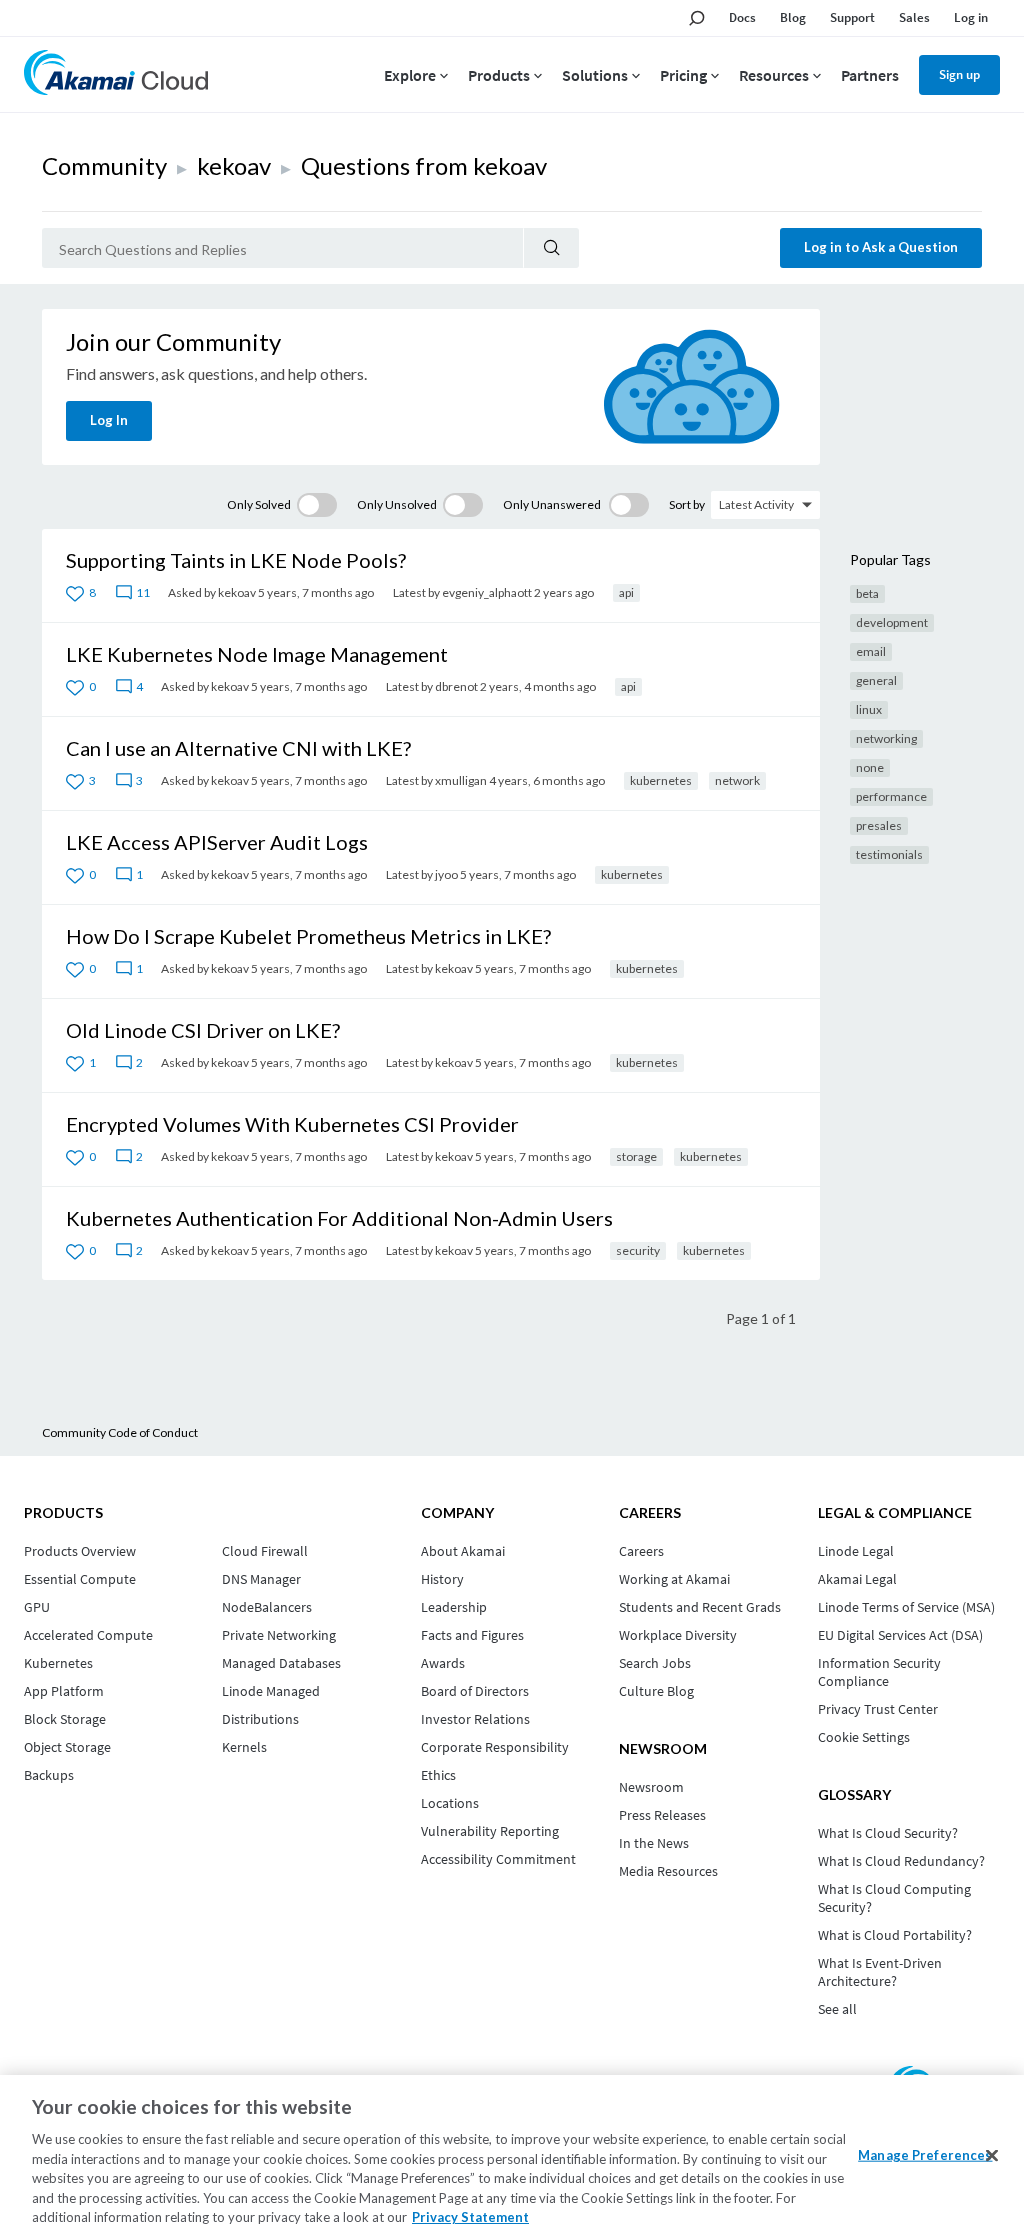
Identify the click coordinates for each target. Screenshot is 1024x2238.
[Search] (551, 248)
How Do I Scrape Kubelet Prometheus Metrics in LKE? (308, 936)
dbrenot (456, 686)
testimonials (889, 854)
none (870, 767)
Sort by (687, 504)
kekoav (234, 165)
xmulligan (461, 780)
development (892, 622)
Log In (109, 420)
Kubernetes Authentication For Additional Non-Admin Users (339, 1218)
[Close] (992, 2155)
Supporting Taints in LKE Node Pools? (236, 560)
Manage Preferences (925, 2154)
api (626, 592)
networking (886, 738)
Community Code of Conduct (120, 1432)
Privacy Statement (470, 2217)
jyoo (446, 874)
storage (636, 1156)
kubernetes (661, 780)
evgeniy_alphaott (487, 592)
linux (869, 709)
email (871, 651)
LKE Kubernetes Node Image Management (257, 654)
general (876, 680)
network (737, 780)
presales (879, 825)
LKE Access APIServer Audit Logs (217, 842)
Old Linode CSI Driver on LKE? (203, 1030)
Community (104, 165)
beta (867, 593)
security (638, 1250)
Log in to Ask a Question (881, 247)
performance (891, 796)
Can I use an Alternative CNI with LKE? (238, 748)
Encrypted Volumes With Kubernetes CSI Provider (292, 1124)
